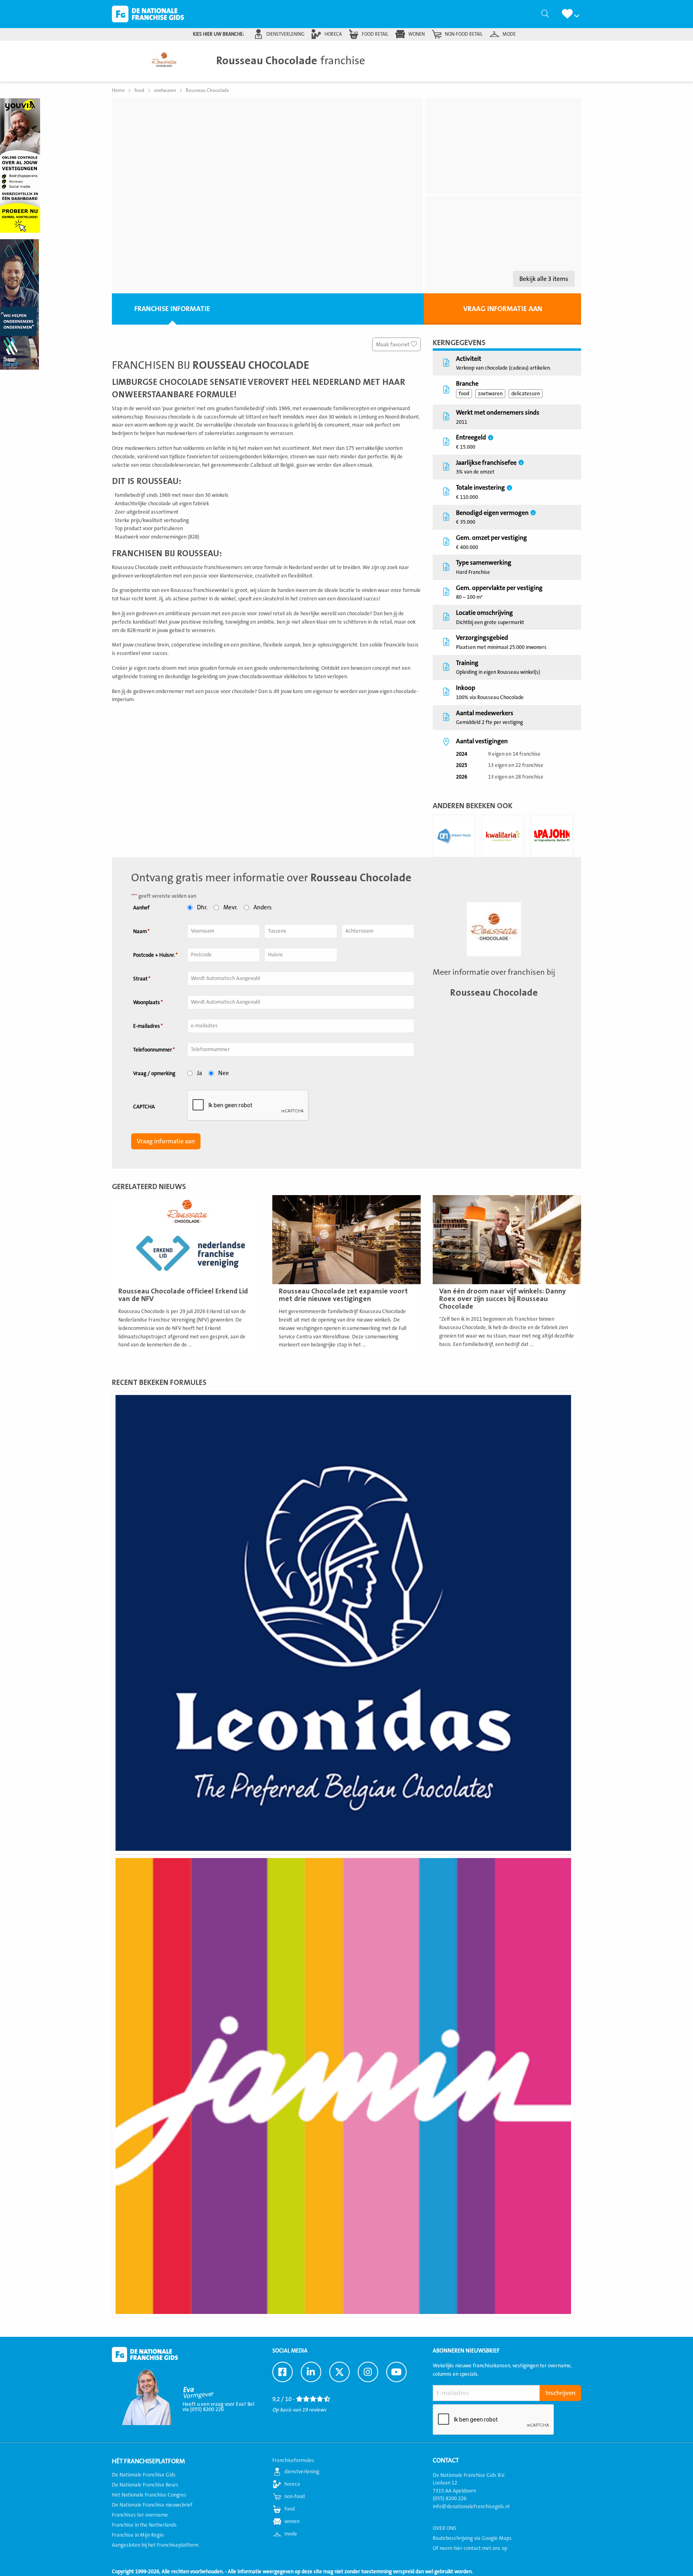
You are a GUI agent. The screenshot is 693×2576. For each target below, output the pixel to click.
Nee (224, 1073)
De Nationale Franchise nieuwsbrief (152, 2505)
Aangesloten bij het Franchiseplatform (155, 2545)
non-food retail (464, 34)
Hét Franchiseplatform (148, 2461)
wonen (416, 34)
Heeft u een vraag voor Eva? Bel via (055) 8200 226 (218, 2407)
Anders (262, 908)
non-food (295, 2497)
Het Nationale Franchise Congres (149, 2495)
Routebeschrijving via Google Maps (472, 2538)
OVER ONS (445, 2528)
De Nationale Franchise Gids (148, 14)
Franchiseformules (293, 2460)
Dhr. (202, 908)
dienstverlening (285, 34)
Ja (200, 1073)
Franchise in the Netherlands (144, 2525)
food (464, 394)
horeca (333, 34)
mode (509, 34)
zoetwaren (490, 394)
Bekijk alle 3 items (544, 279)
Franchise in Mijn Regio (138, 2535)
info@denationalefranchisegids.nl (471, 2507)
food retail (375, 34)
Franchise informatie (172, 309)
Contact (446, 2460)
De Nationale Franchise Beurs (145, 2485)
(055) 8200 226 (450, 2499)
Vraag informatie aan (503, 309)
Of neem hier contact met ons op (470, 2548)
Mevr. (230, 908)
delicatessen (526, 394)
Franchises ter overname (140, 2515)
